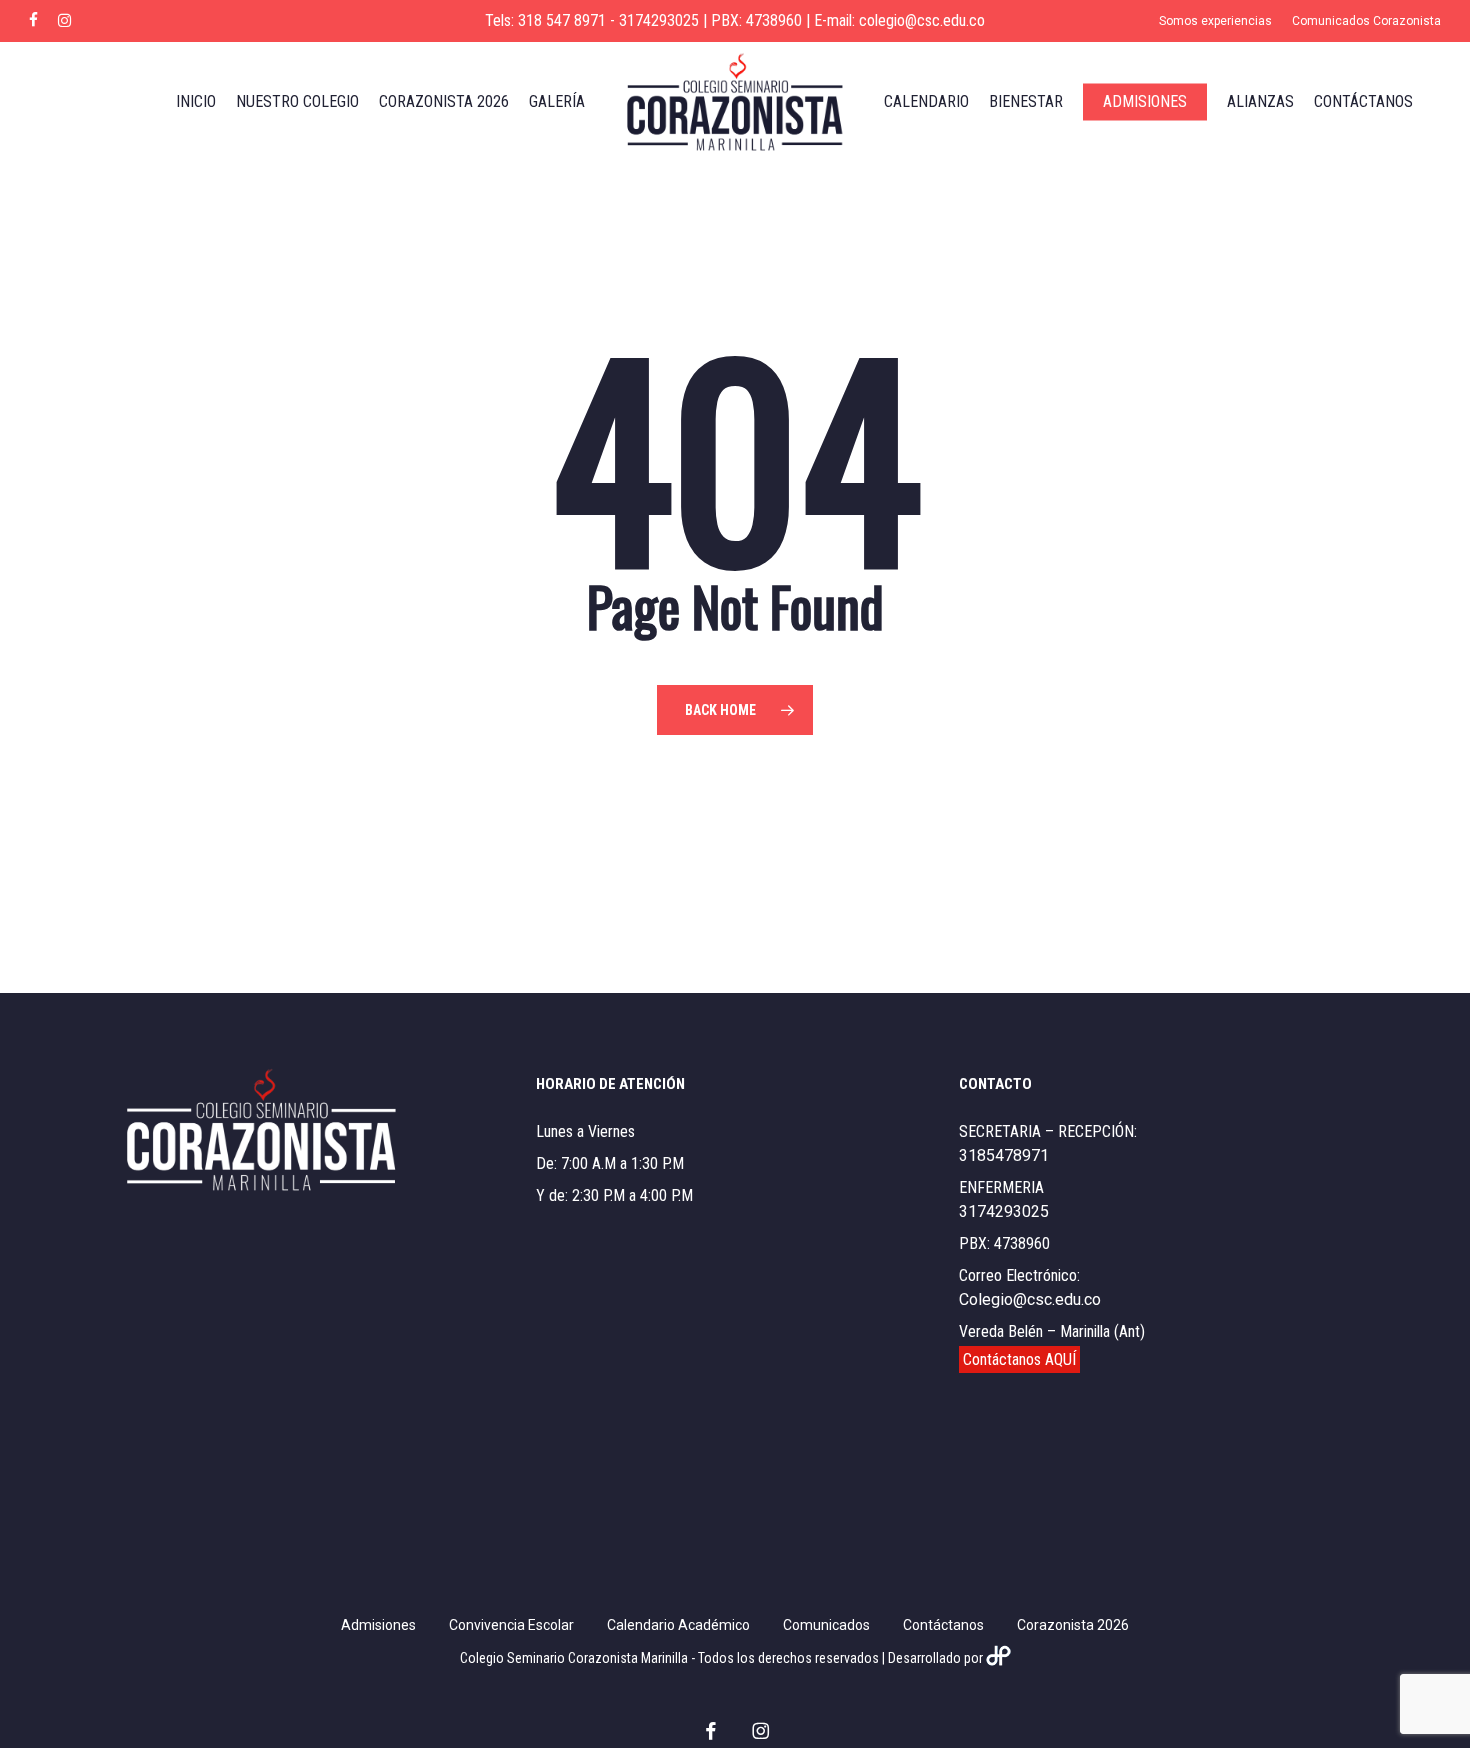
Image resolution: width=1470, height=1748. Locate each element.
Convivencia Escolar (511, 1625)
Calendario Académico (678, 1625)
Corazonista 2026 (1073, 1625)
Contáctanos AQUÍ (1019, 1359)
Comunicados (826, 1625)
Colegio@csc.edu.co (1030, 1299)
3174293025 (1004, 1211)
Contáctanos (943, 1625)
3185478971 (1004, 1155)
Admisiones (378, 1625)
